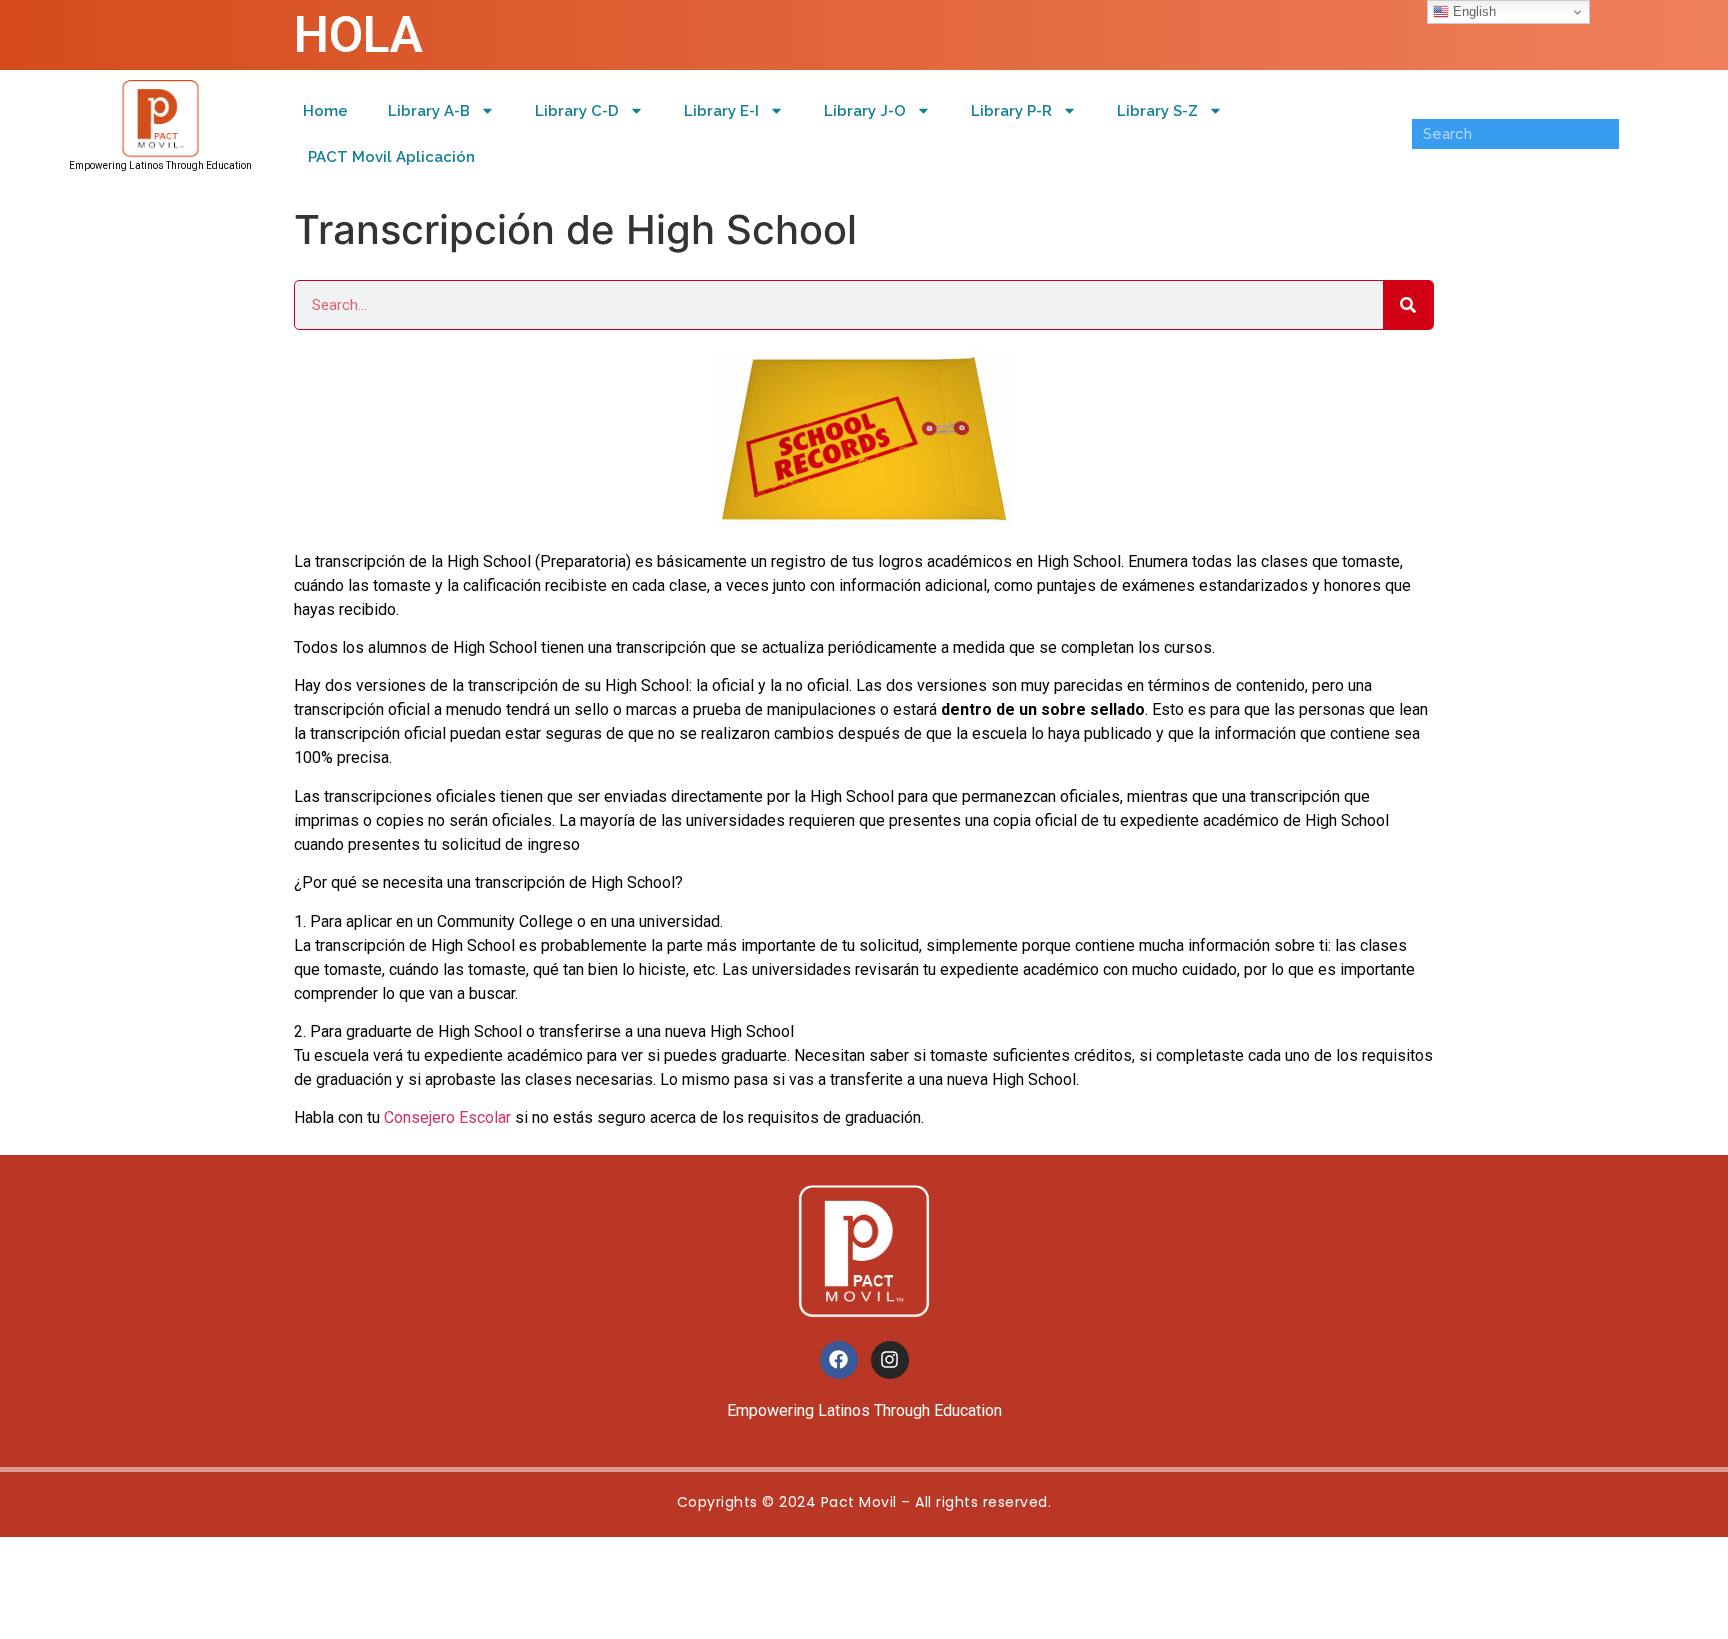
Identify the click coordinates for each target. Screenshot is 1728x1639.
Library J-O (865, 111)
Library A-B (429, 111)
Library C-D (577, 111)
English (1472, 11)
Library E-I (721, 111)
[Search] (1408, 305)
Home (325, 111)
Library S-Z (1157, 111)
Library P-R (1011, 111)
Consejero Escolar (447, 1117)
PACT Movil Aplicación (391, 157)
